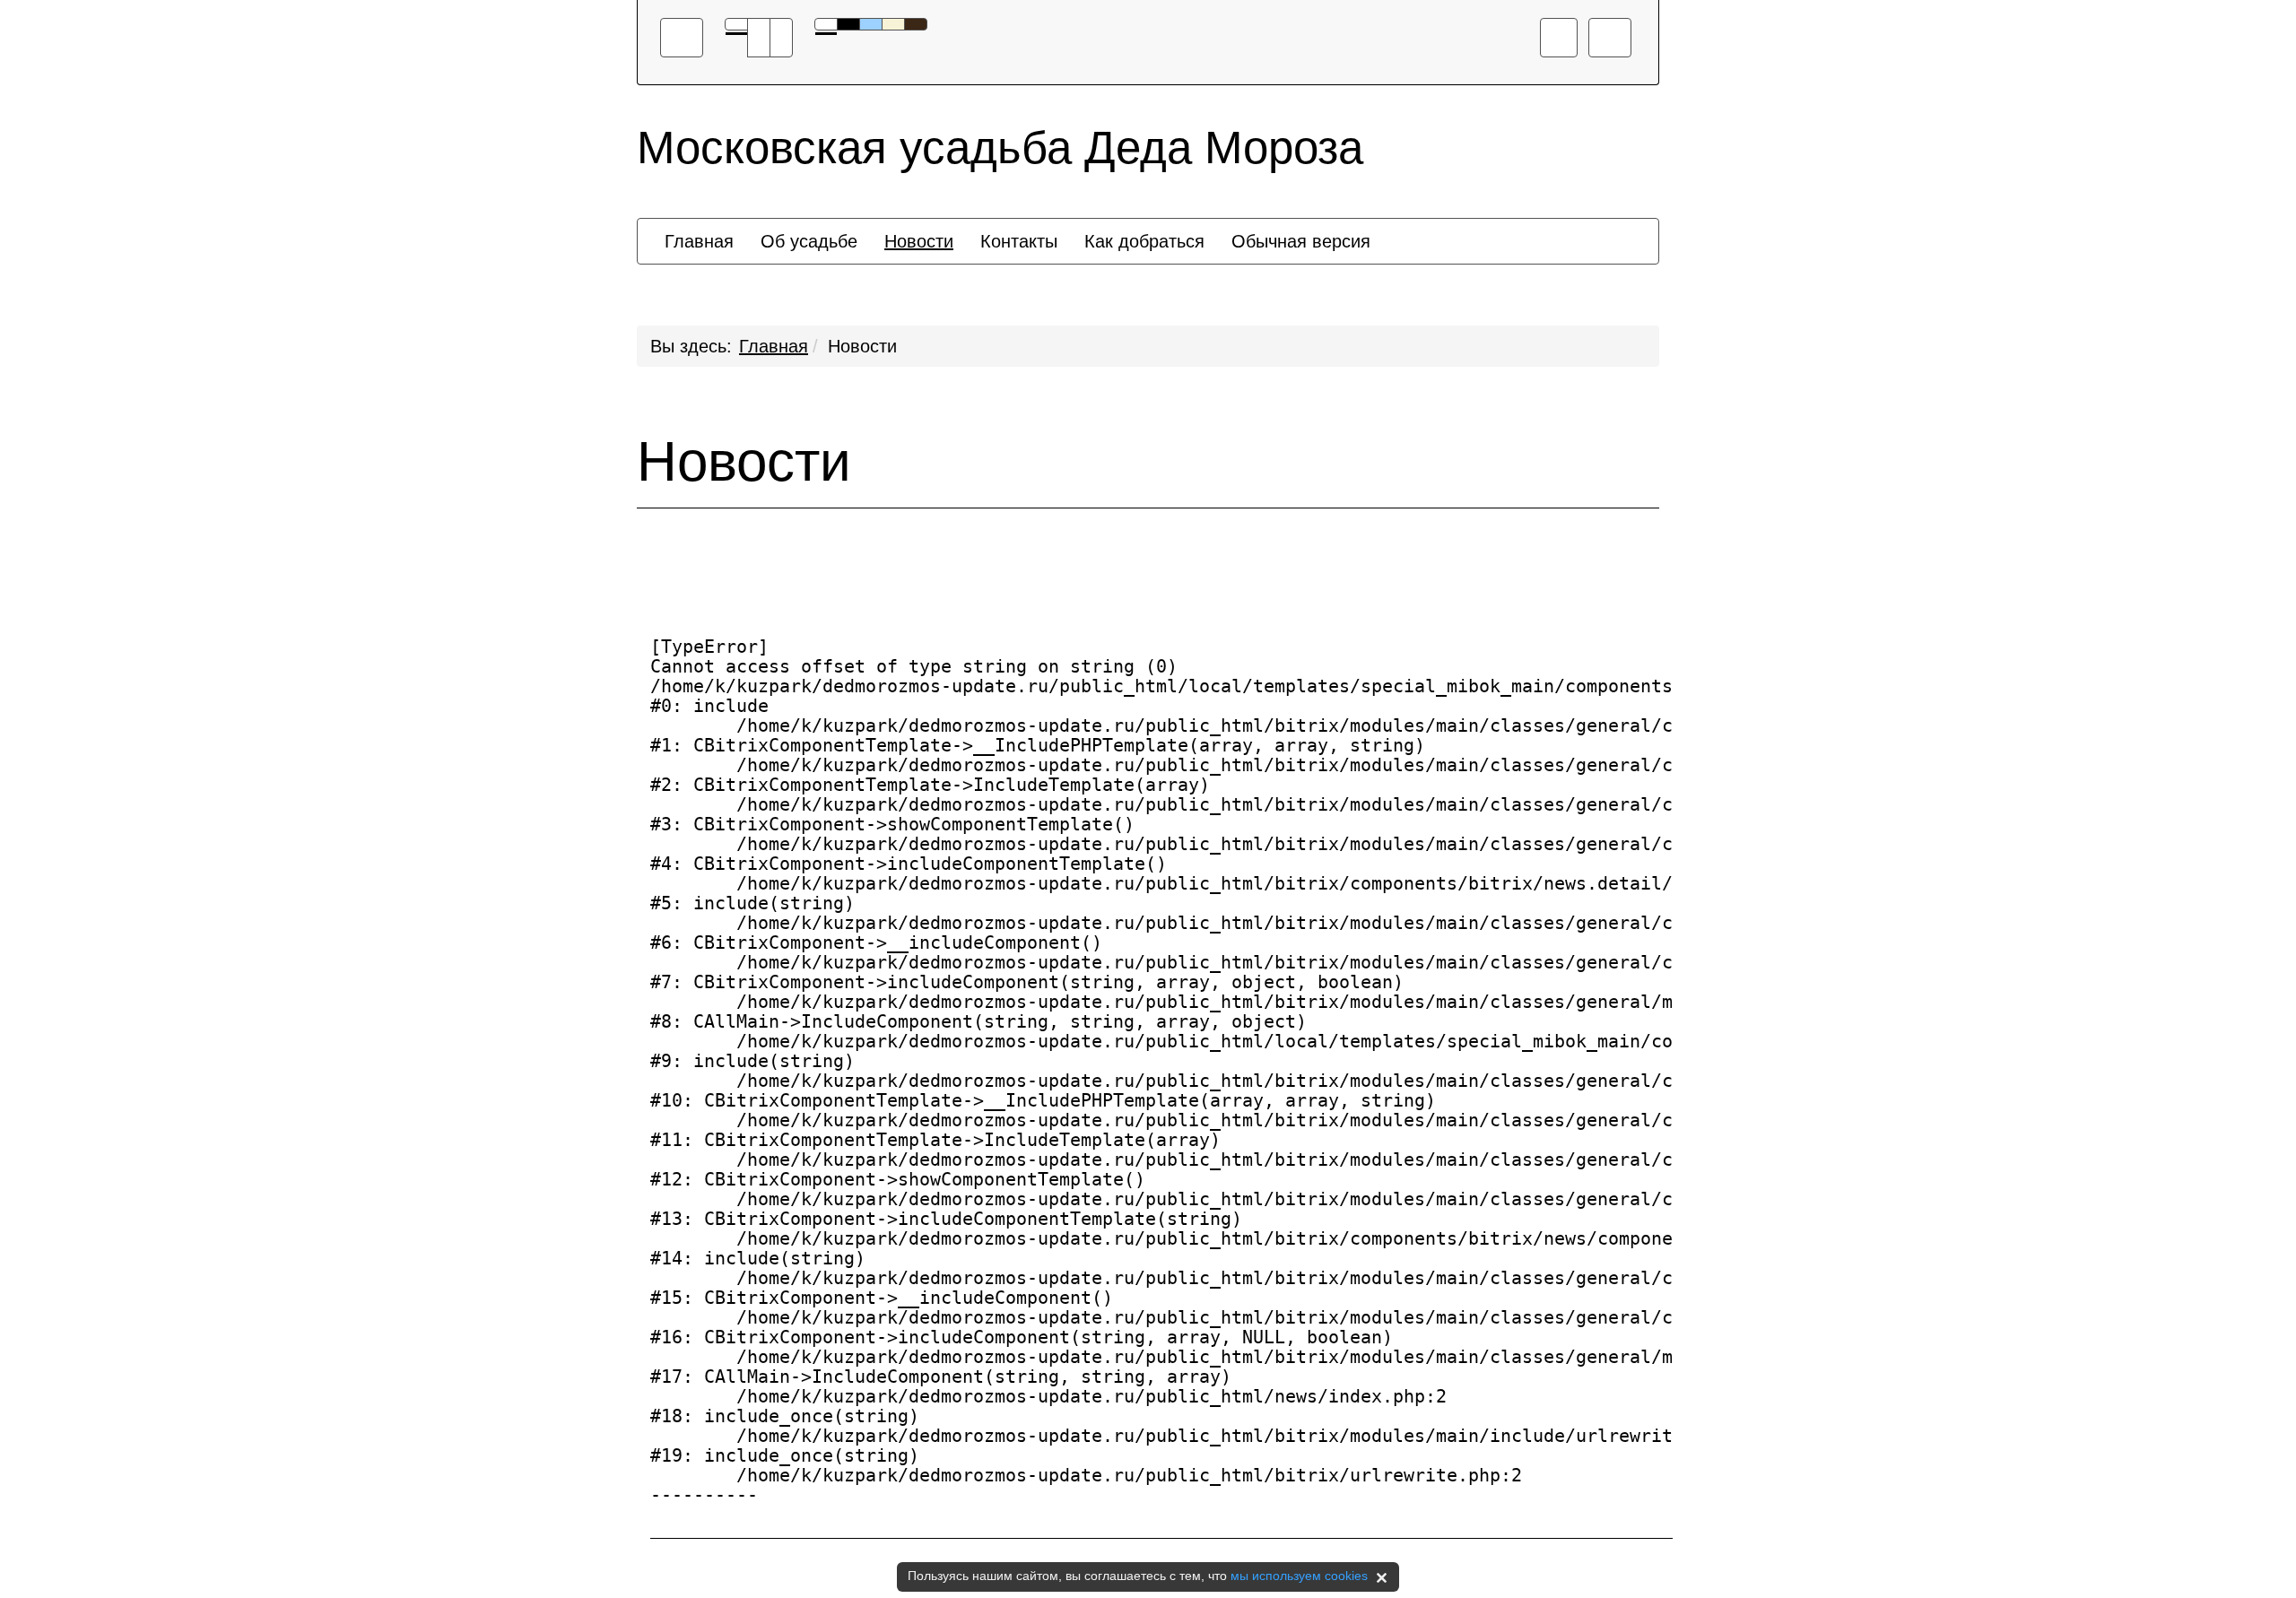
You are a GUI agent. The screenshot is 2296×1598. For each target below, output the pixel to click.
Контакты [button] (1019, 241)
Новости (862, 346)
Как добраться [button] (1144, 241)
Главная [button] (699, 241)
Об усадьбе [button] (809, 241)
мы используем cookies (1299, 1576)
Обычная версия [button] (1301, 241)
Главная (774, 346)
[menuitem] (699, 241)
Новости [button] (919, 241)
